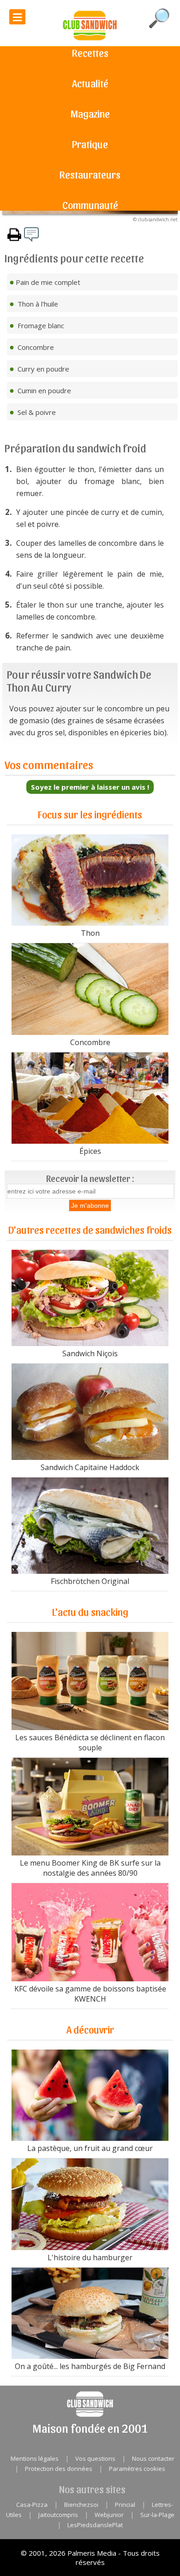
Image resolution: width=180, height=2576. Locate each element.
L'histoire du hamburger (90, 2257)
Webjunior (109, 2515)
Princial (125, 2505)
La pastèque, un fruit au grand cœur (90, 2148)
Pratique (90, 144)
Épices (90, 1151)
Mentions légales (35, 2458)
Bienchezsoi (81, 2505)
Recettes (90, 53)
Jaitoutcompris (58, 2515)
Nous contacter (153, 2458)
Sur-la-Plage (157, 2515)
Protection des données (59, 2469)
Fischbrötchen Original (90, 1581)
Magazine (90, 113)
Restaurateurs (90, 174)
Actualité (90, 83)
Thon (90, 933)
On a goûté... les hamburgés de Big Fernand (90, 2366)
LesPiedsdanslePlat (95, 2525)
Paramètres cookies (137, 2469)
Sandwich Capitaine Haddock (90, 1467)
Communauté (90, 205)
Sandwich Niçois (90, 1353)
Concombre (90, 1042)
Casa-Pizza (32, 2505)
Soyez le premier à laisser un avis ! (90, 787)
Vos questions (95, 2458)
